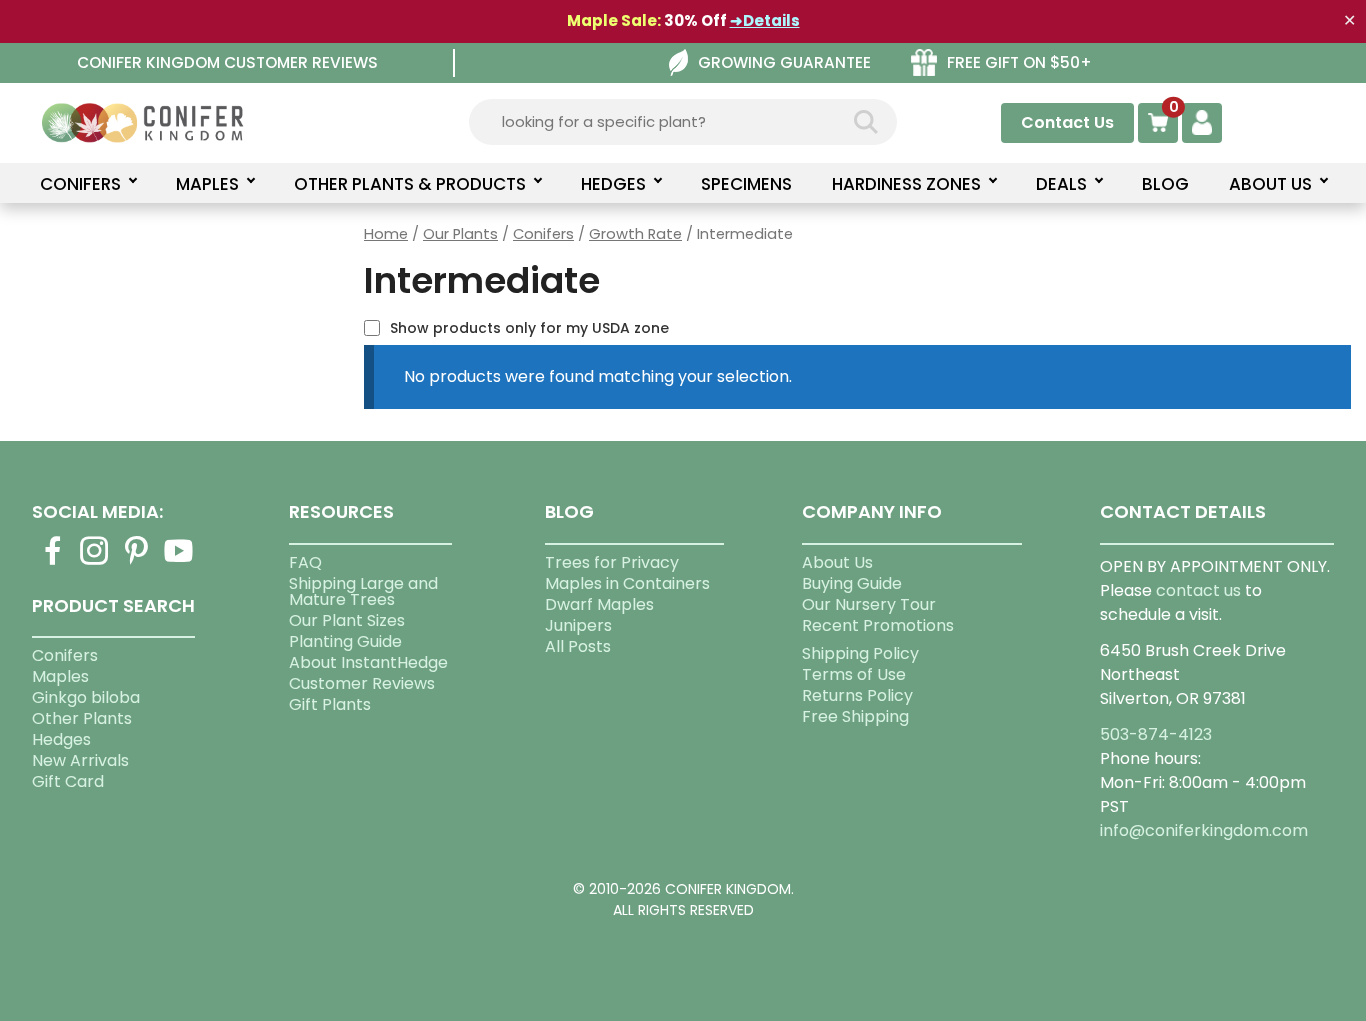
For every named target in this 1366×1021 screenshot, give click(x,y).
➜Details (765, 20)
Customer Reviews (362, 683)
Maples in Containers (627, 583)
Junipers (578, 625)
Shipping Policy (860, 653)
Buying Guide (852, 583)
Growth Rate (635, 234)
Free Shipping (855, 716)
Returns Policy (857, 695)
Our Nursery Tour (869, 604)
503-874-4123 (1156, 734)
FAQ (305, 562)
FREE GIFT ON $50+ (1019, 62)
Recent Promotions (878, 625)
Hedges (61, 739)
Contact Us (1067, 122)
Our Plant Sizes (347, 620)
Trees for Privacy (612, 562)
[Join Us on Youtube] (179, 562)
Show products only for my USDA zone (529, 328)
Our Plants (460, 234)
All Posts (578, 646)
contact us (1198, 590)
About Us (837, 562)
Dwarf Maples (599, 604)
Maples (60, 676)
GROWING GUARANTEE (784, 62)
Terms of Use (854, 674)
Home (386, 234)
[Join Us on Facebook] (53, 562)
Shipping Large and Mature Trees (363, 591)
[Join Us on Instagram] (95, 562)
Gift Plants (330, 704)
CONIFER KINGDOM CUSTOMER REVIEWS (227, 62)
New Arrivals (80, 760)
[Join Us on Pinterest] (137, 562)
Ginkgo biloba (86, 697)
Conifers (543, 234)
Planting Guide (345, 641)
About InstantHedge (368, 662)
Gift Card (68, 781)
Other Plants (82, 718)
